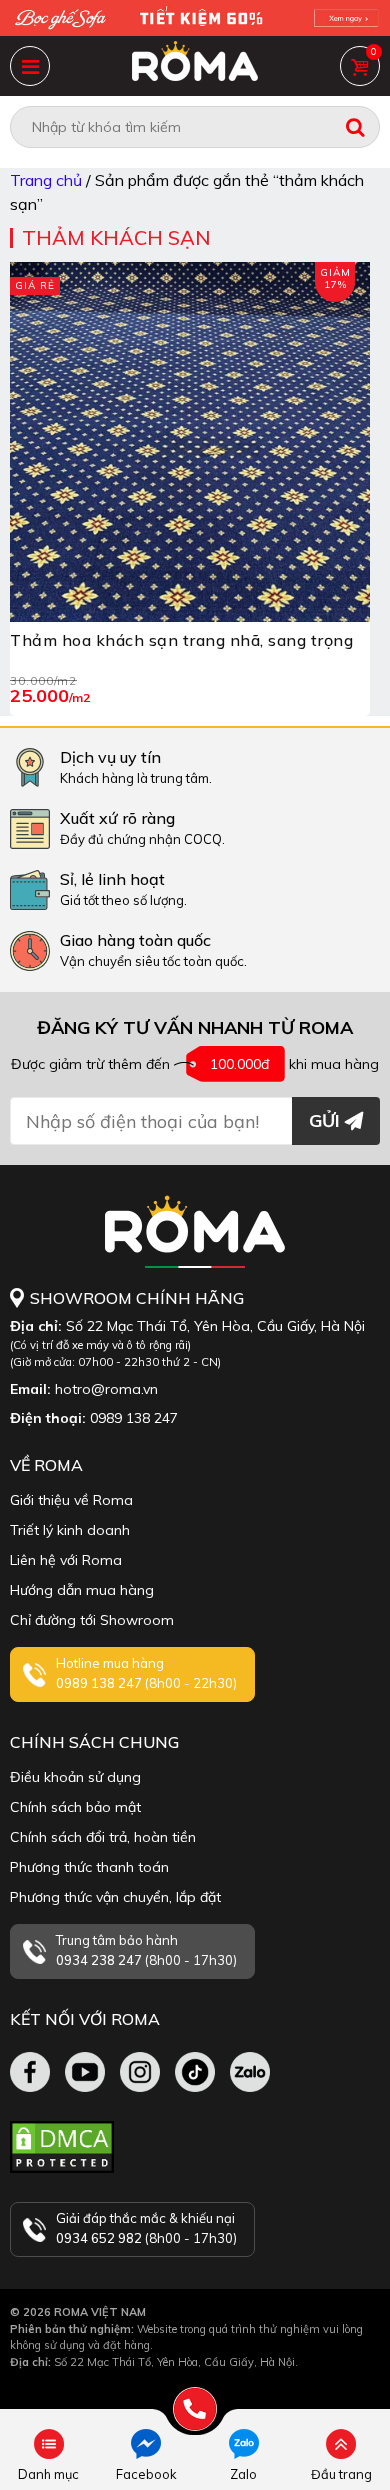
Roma (195, 66)
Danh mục (30, 66)
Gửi (324, 1120)
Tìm (355, 127)
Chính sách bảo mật (75, 1807)
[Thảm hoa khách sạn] (190, 442)
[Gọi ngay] (195, 2409)
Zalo (243, 2474)
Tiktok (195, 2072)
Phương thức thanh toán (89, 1867)
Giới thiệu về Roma (71, 1500)
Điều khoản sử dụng (75, 1777)
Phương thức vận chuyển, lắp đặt (115, 1897)
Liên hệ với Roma (66, 1560)
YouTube (85, 2072)
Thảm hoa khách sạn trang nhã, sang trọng (181, 640)
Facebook (146, 2474)
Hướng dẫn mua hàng (82, 1590)
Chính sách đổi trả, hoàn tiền (103, 1837)
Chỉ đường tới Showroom (92, 1620)
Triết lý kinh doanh (70, 1530)
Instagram (140, 2072)
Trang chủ (46, 180)
